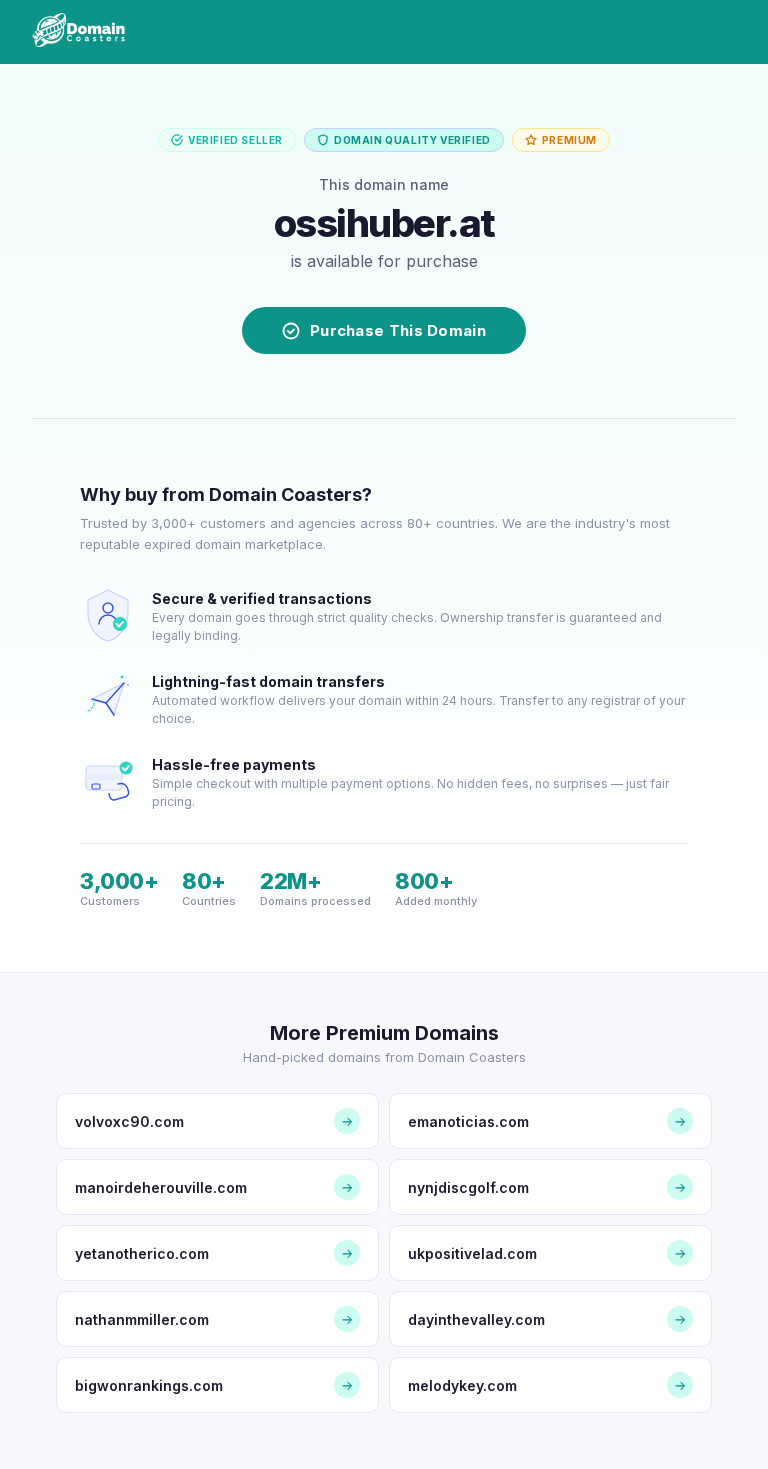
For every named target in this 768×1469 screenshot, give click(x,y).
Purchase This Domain (398, 330)
